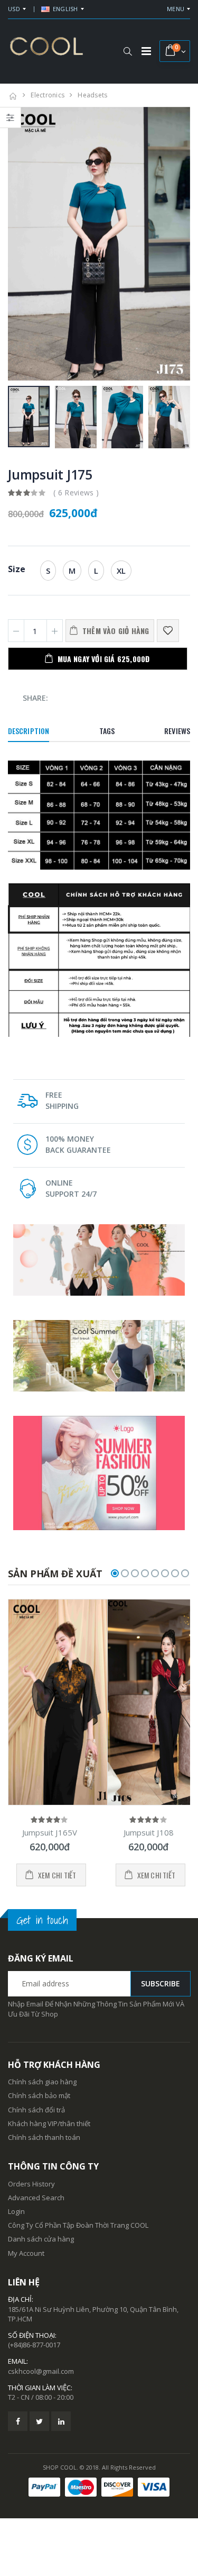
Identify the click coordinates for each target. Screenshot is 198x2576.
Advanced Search (36, 2198)
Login (16, 2211)
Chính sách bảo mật (39, 2095)
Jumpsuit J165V (50, 1832)
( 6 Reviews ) (76, 492)
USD (14, 9)
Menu (176, 9)
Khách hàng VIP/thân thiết (49, 2123)
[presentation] (21, 244)
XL (121, 571)
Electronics (48, 95)
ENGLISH (65, 9)
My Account (26, 2253)
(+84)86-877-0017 (34, 2345)
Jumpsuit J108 (149, 1832)
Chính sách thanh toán (44, 2137)
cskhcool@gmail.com (41, 2371)
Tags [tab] (107, 731)
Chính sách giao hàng (42, 2082)
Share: (35, 698)
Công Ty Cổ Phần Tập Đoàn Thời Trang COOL (78, 2225)
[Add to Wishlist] (168, 631)
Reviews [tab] (177, 731)
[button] (128, 51)
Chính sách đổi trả (36, 2110)
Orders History (31, 2184)
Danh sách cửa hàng (41, 2239)
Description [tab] (29, 731)
